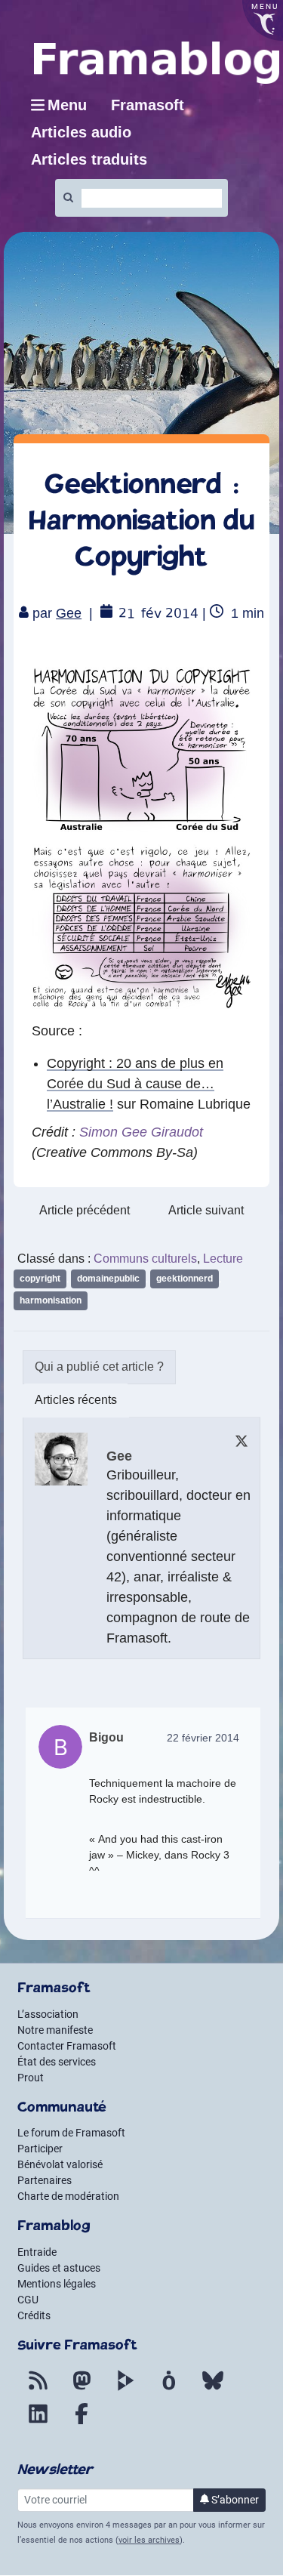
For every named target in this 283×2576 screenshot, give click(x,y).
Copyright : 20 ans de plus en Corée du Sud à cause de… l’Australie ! (135, 1084)
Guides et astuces (59, 2268)
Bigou (106, 1737)
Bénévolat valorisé (60, 2164)
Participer (40, 2149)
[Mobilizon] (169, 2389)
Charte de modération (68, 2196)
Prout (31, 2078)
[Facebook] (82, 2423)
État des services (57, 2062)
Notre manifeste (55, 2030)
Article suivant (206, 1210)
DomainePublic (108, 1279)
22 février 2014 (203, 1738)
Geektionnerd (185, 1279)
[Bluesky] (213, 2389)
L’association (48, 2014)
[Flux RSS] (38, 2389)
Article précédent (85, 1210)
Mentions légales (57, 2284)
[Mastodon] (82, 2389)
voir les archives (149, 2540)
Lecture (223, 1259)
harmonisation (51, 1300)
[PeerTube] (125, 2389)
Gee (69, 613)
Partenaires (45, 2180)
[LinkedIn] (38, 2423)
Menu (67, 105)
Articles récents (76, 1400)
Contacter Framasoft (67, 2046)
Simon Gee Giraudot (141, 1132)
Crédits (34, 2315)
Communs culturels (145, 1259)
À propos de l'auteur (99, 1367)
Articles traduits (89, 159)
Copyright (40, 1279)
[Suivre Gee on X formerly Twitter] (241, 1441)
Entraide (37, 2252)
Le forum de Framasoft (71, 2133)
